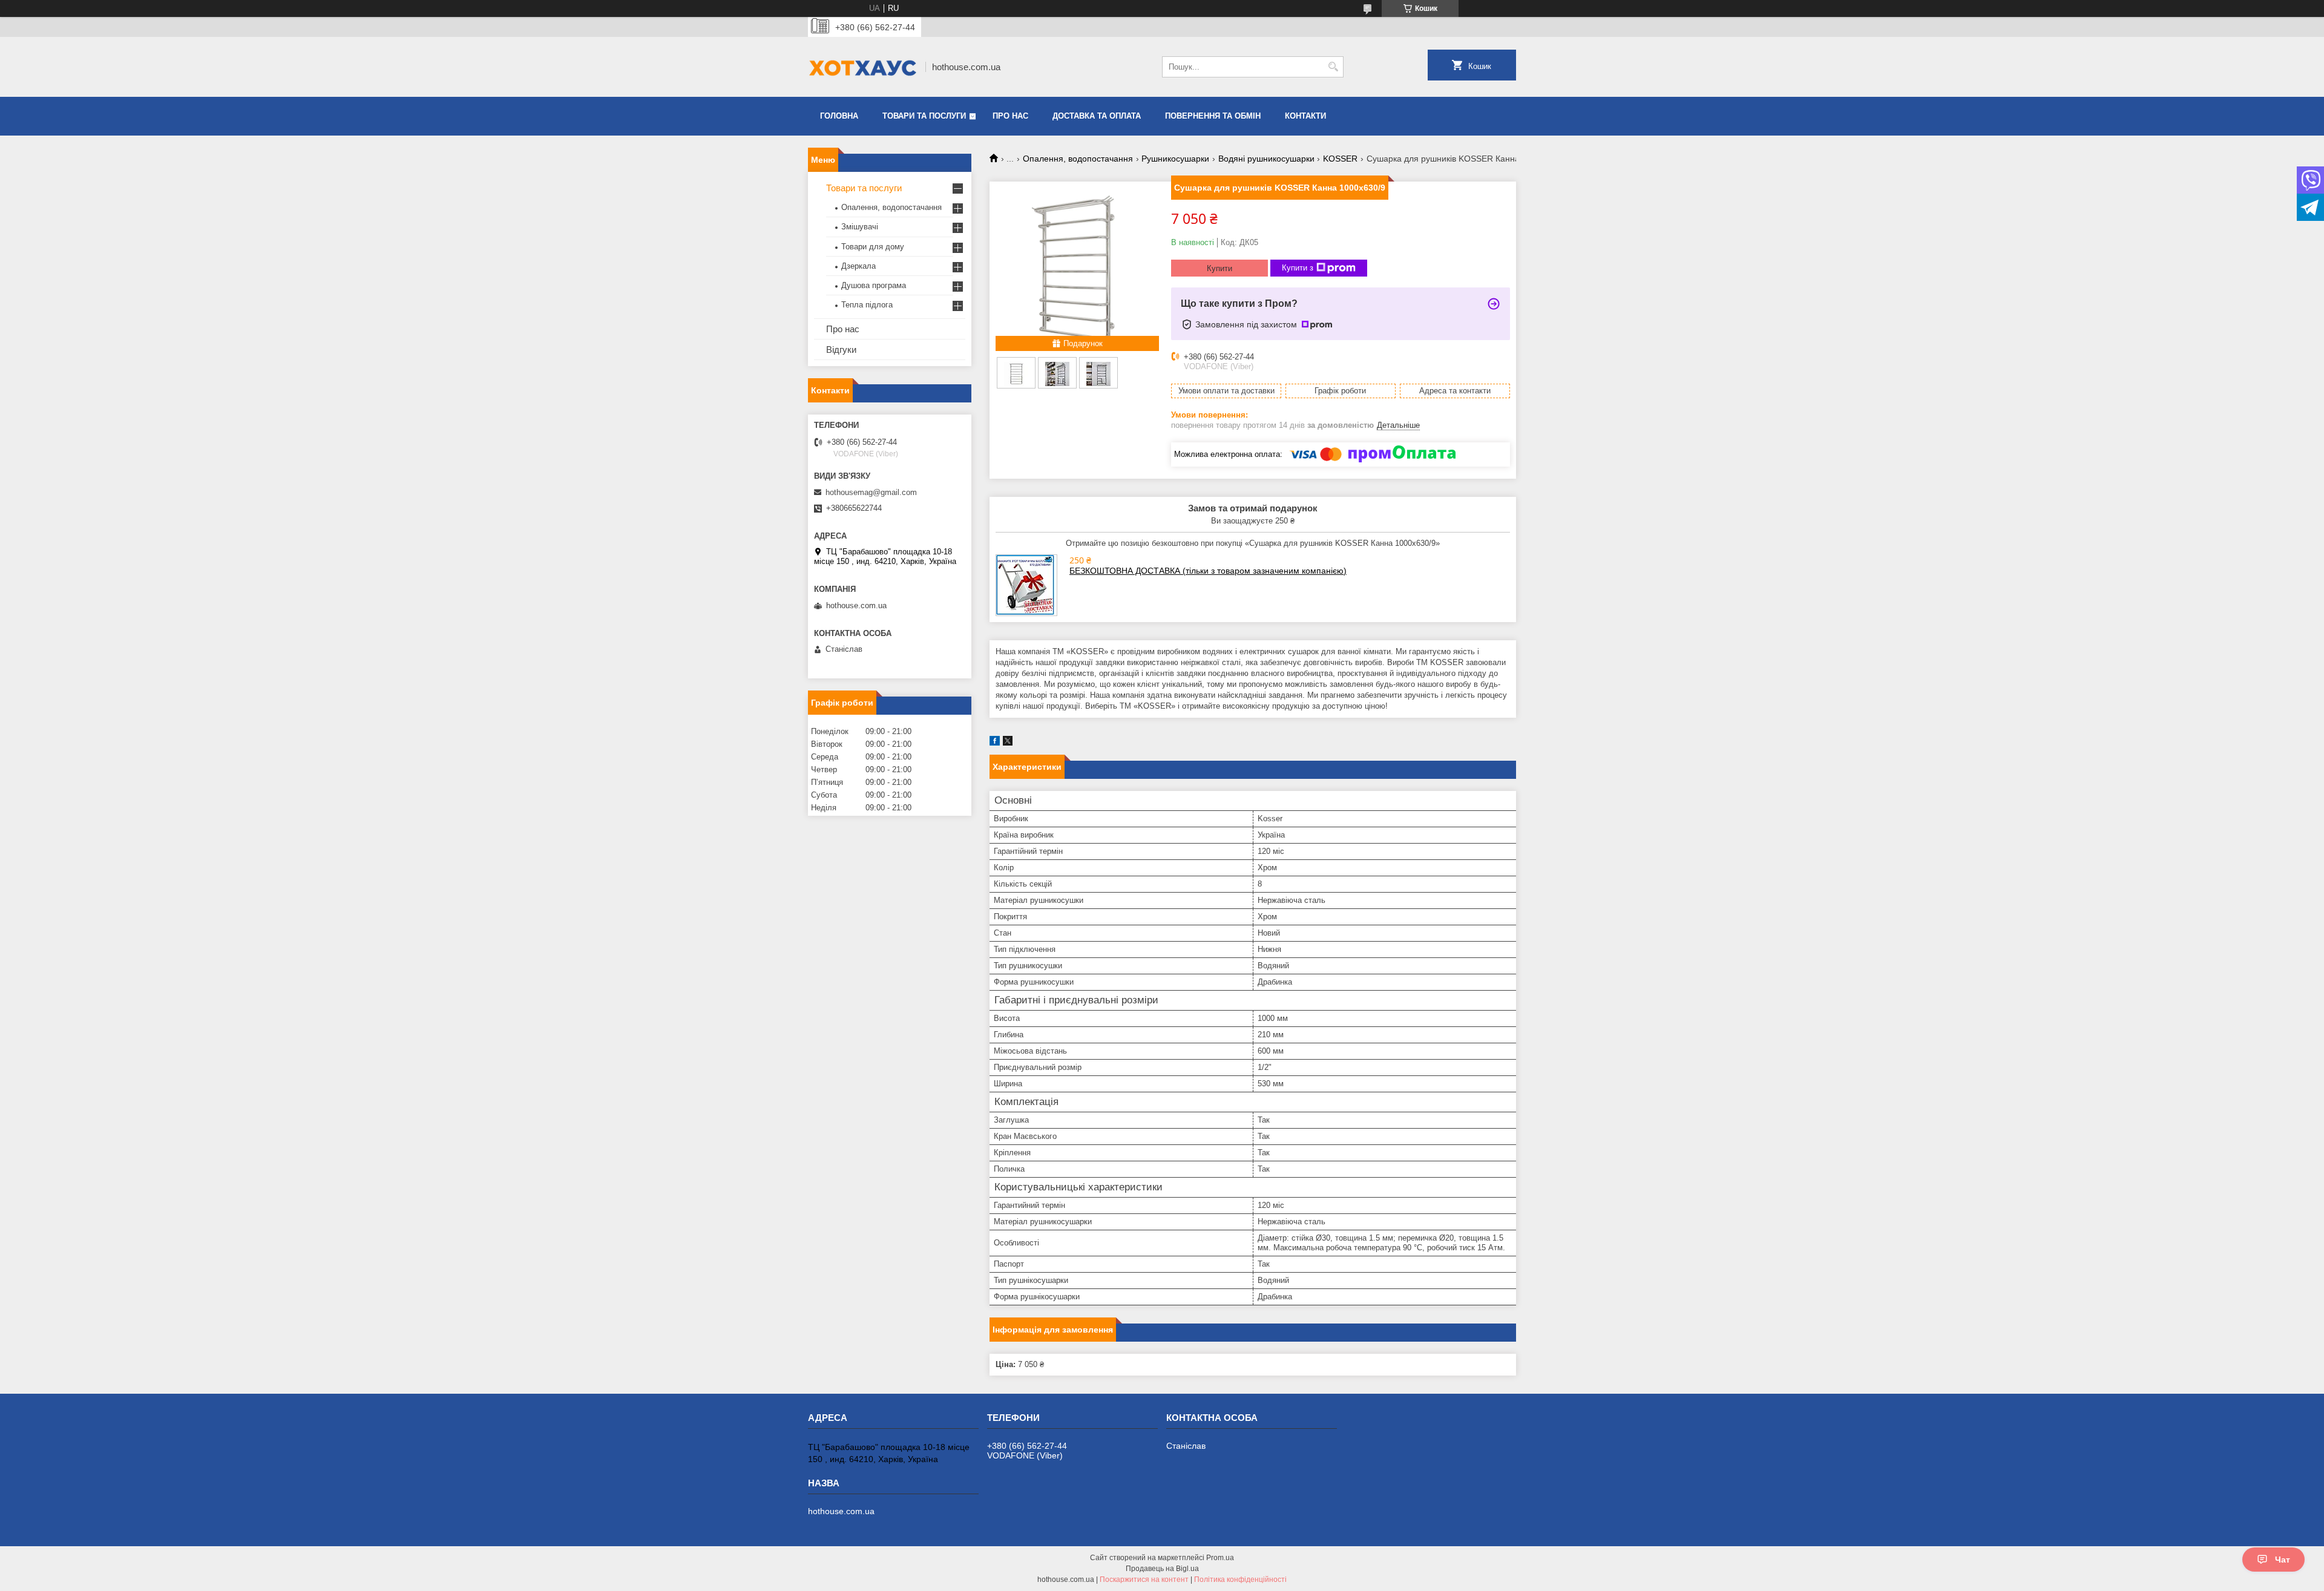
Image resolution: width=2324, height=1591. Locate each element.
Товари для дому (873, 247)
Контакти (1305, 116)
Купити (1219, 268)
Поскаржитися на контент (1144, 1580)
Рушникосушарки (1175, 159)
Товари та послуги (924, 116)
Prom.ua (1220, 1558)
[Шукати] (1333, 67)
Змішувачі (860, 227)
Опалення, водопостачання (1078, 159)
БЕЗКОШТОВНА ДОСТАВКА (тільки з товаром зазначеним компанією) (1208, 571)
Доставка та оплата (1097, 116)
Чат (2283, 1560)
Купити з (1298, 268)
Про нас (1010, 116)
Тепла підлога (867, 305)
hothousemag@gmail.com (871, 492)
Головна (839, 116)
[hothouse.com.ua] (862, 67)
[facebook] (995, 743)
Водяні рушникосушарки (1266, 159)
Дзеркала (858, 266)
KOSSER (1340, 159)
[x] (1008, 743)
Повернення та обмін (1213, 116)
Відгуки (841, 349)
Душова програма (874, 285)
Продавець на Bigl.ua (1162, 1569)
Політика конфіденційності (1240, 1580)
